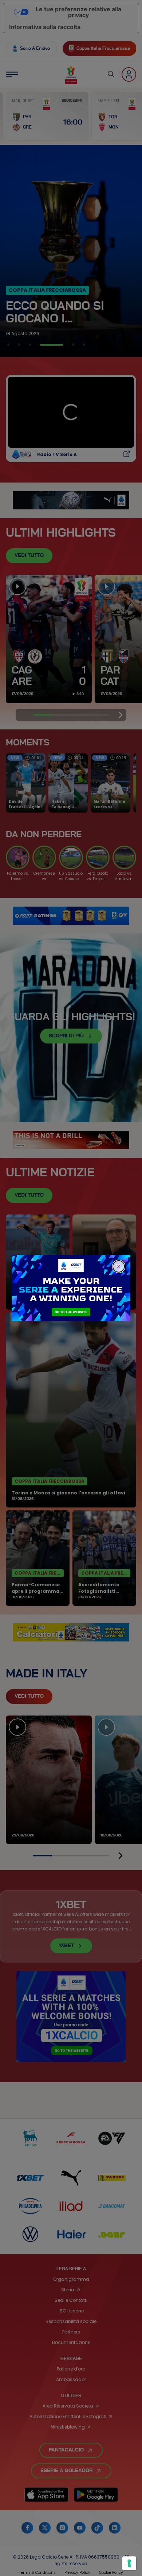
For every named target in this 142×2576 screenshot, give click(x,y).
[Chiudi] (119, 1266)
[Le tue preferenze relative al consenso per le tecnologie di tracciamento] (129, 2563)
